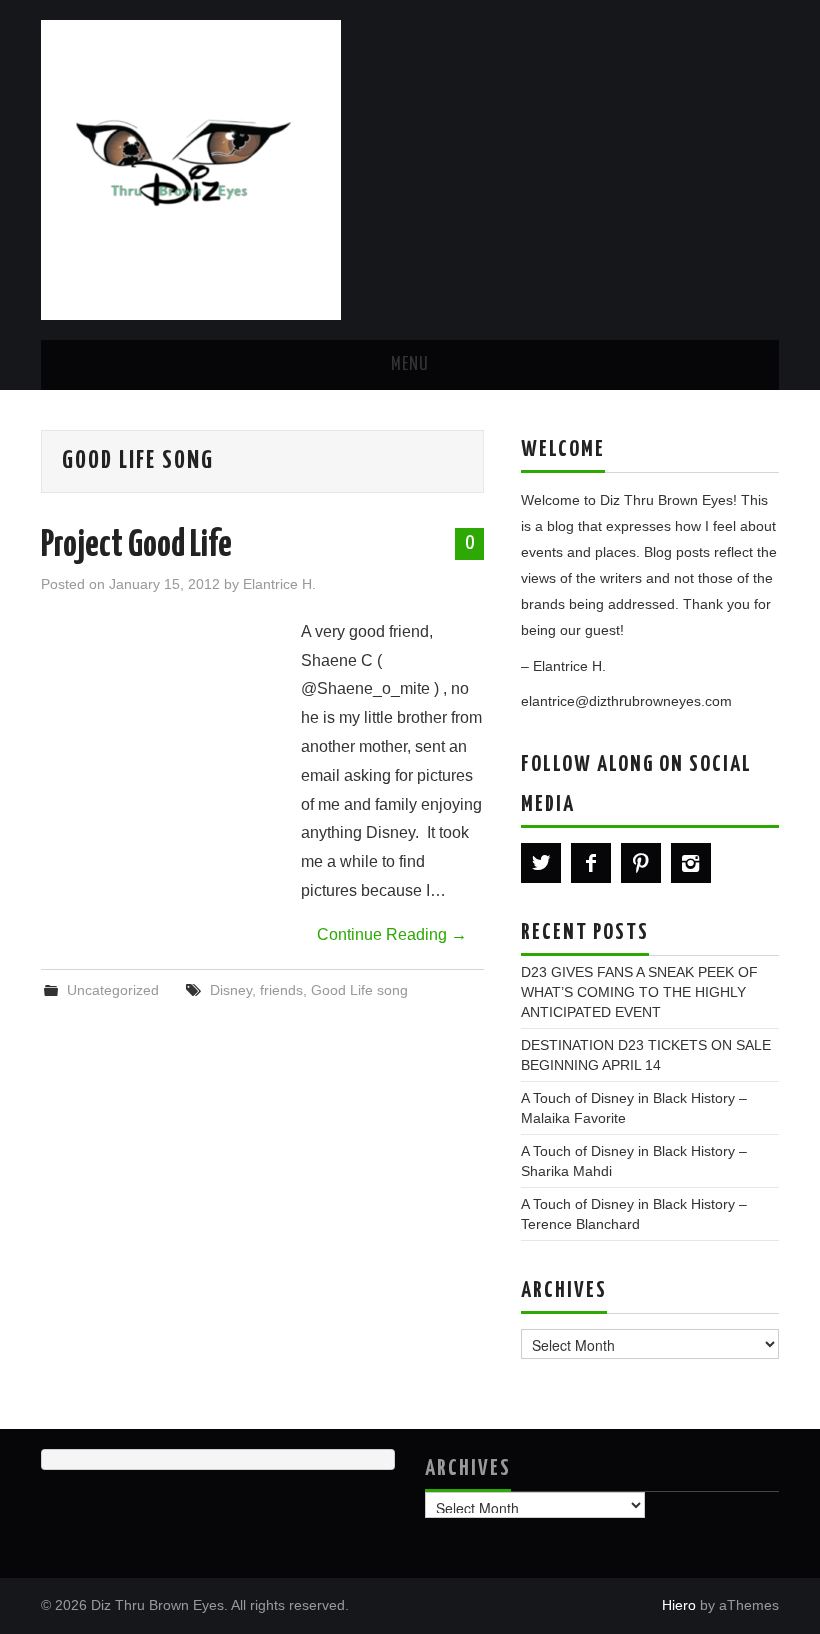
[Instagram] (691, 863)
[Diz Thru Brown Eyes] (191, 168)
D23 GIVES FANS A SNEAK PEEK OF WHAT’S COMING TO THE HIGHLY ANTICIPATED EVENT (639, 992)
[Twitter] (541, 863)
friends (281, 990)
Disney (231, 990)
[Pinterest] (641, 863)
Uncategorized (113, 990)
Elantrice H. (279, 584)
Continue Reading (392, 934)
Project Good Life (136, 546)
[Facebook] (591, 863)
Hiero (679, 1605)
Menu (410, 365)
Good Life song (359, 990)
